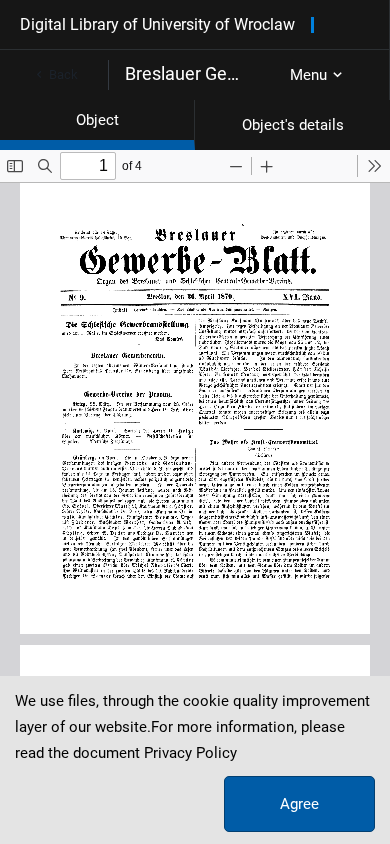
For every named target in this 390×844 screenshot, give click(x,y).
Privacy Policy (190, 753)
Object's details (293, 125)
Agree (299, 804)
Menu (308, 75)
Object (97, 120)
